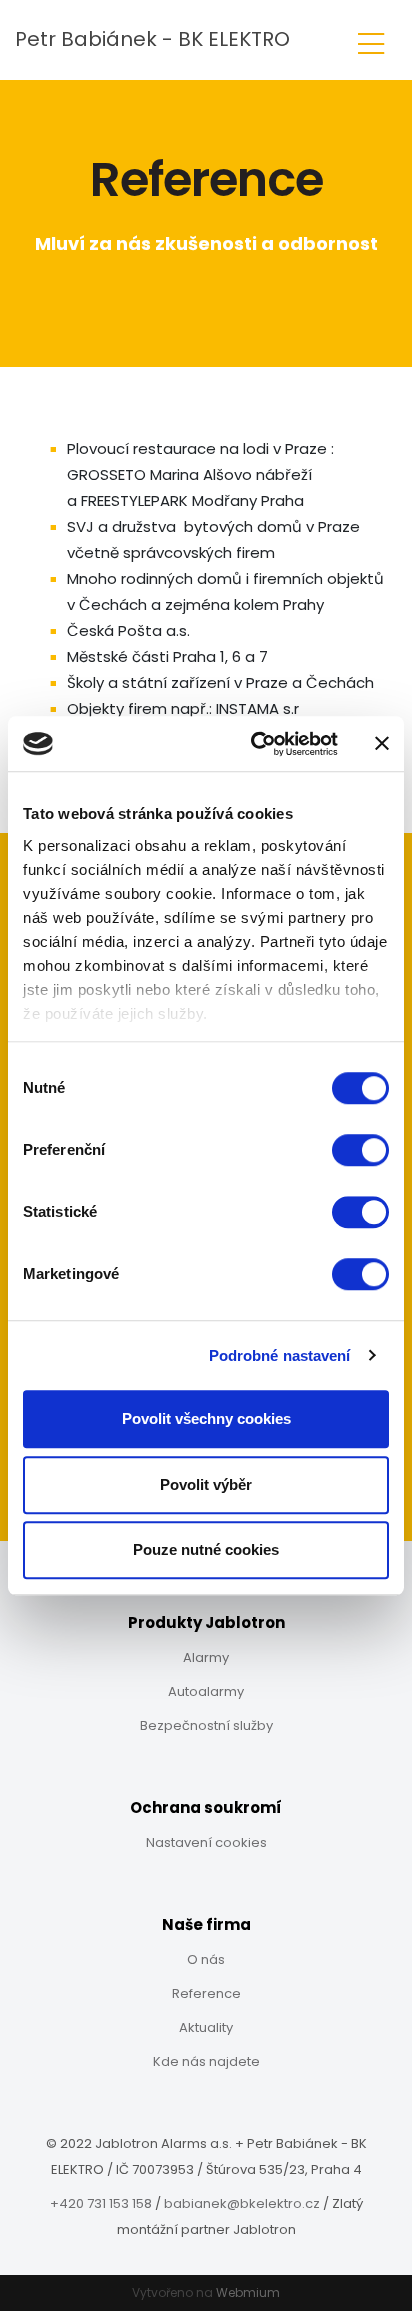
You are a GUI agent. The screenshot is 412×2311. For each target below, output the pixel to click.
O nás (206, 1959)
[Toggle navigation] (371, 40)
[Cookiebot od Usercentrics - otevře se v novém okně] (255, 744)
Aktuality (206, 2027)
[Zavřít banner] (382, 744)
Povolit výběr (206, 1484)
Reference (206, 1993)
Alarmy (206, 1657)
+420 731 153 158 (101, 2203)
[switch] (360, 1150)
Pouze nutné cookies (206, 1549)
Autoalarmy (206, 1691)
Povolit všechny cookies (206, 1418)
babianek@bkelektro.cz (242, 2203)
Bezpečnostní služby (206, 1725)
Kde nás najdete (206, 2061)
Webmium (248, 2292)
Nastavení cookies (206, 1842)
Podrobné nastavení (280, 1355)
